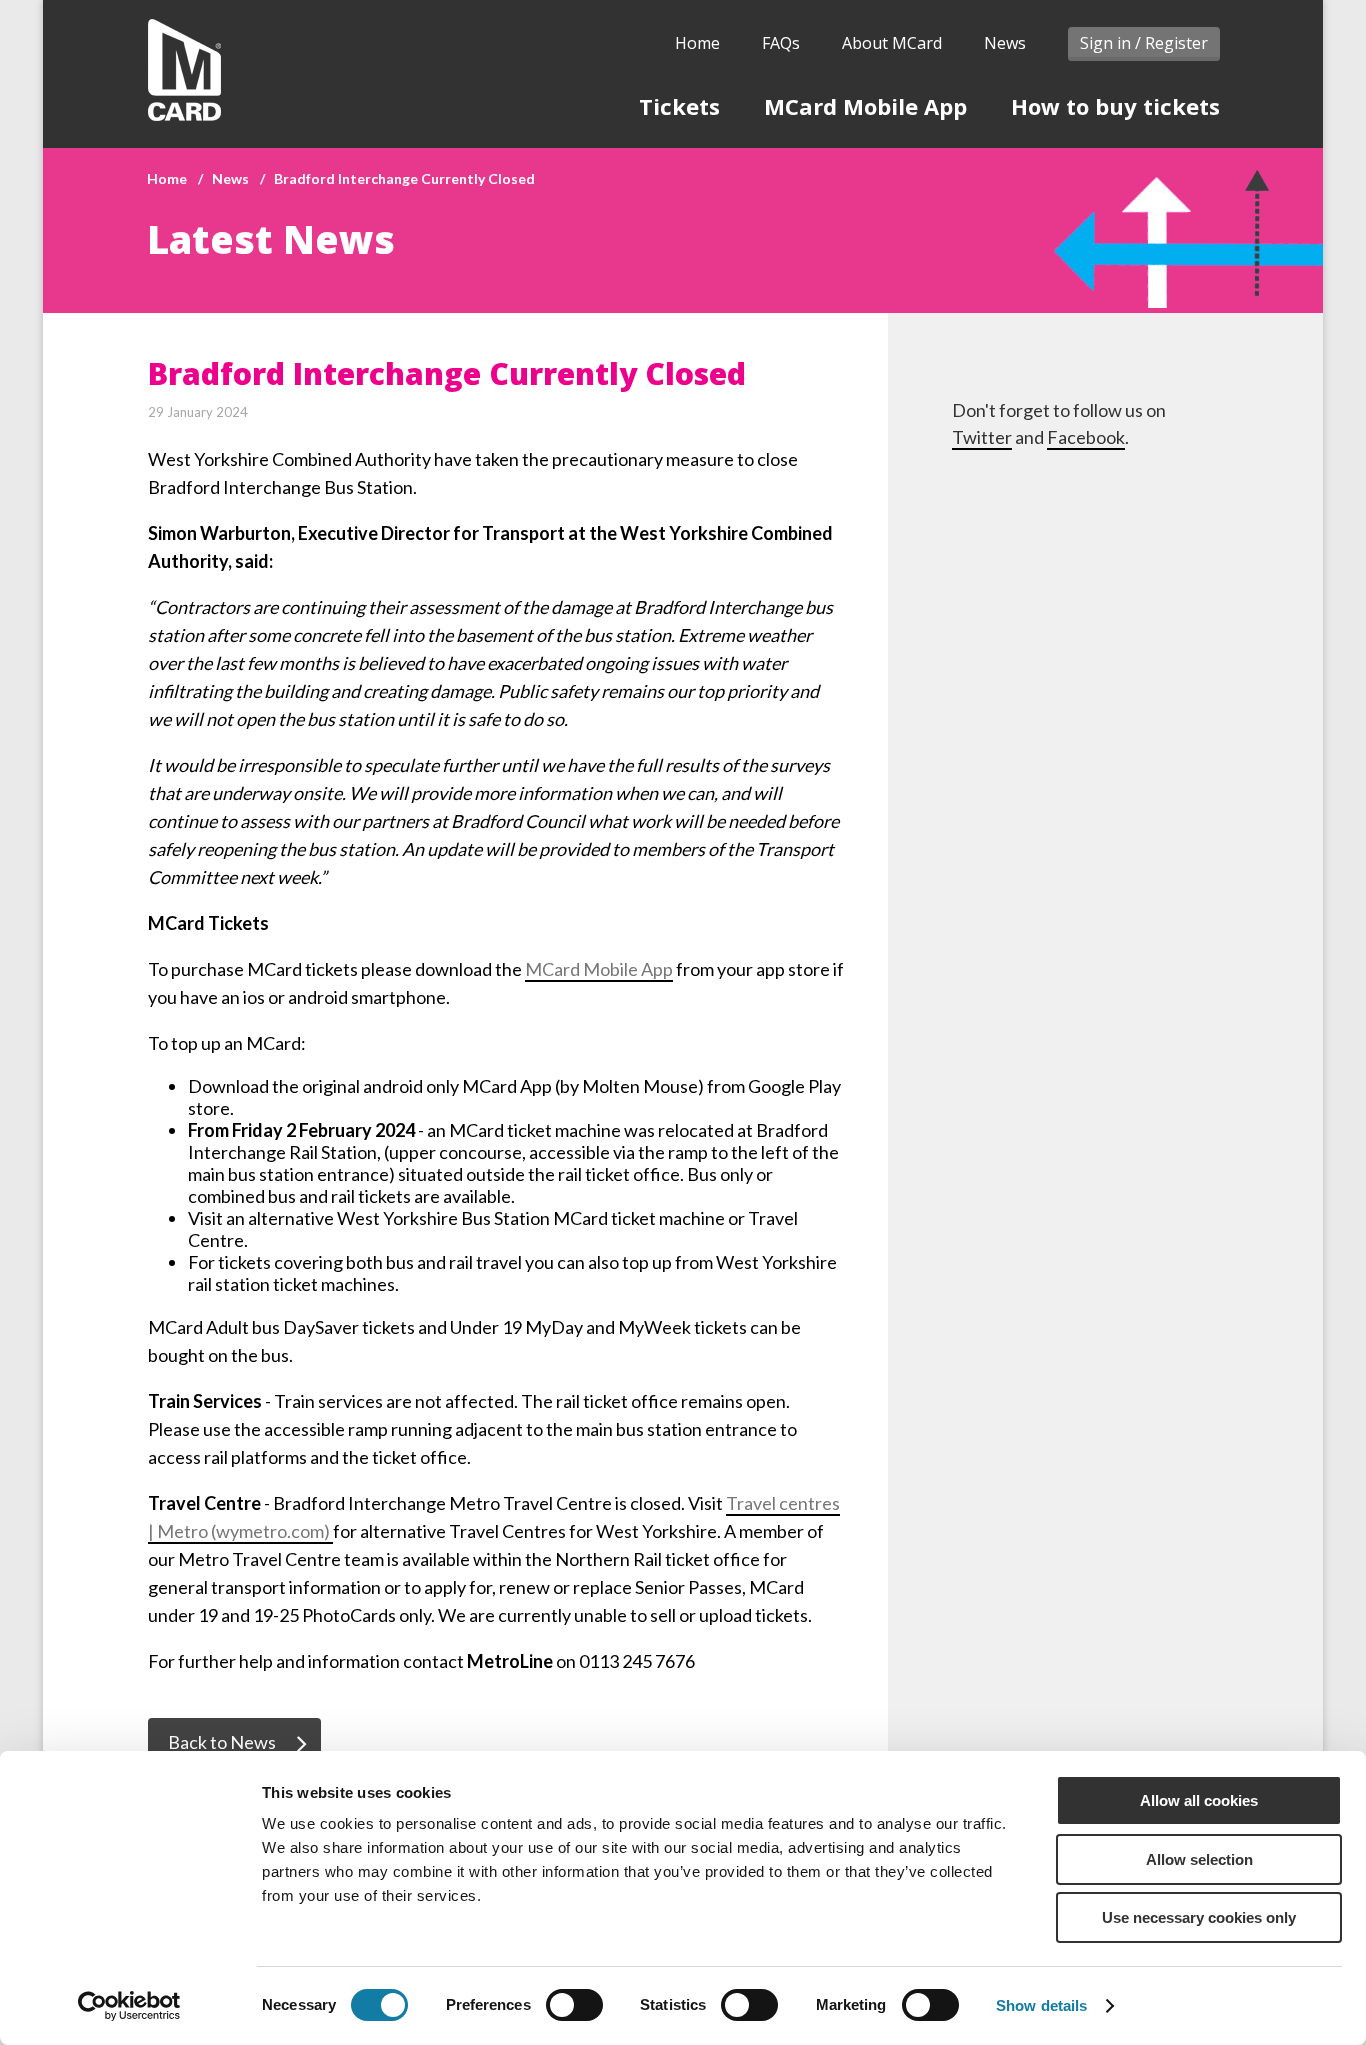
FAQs (781, 43)
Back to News (222, 1742)
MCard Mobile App (865, 106)
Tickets (679, 106)
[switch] (574, 2005)
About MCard (892, 43)
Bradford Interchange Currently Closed (404, 178)
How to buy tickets (1115, 106)
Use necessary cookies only (1199, 1917)
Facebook (1086, 437)
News (1005, 43)
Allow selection (1199, 1859)
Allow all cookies (1199, 1800)
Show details (1041, 2005)
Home (697, 43)
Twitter (982, 437)
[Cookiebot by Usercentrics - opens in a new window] (129, 2006)
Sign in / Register (1144, 43)
